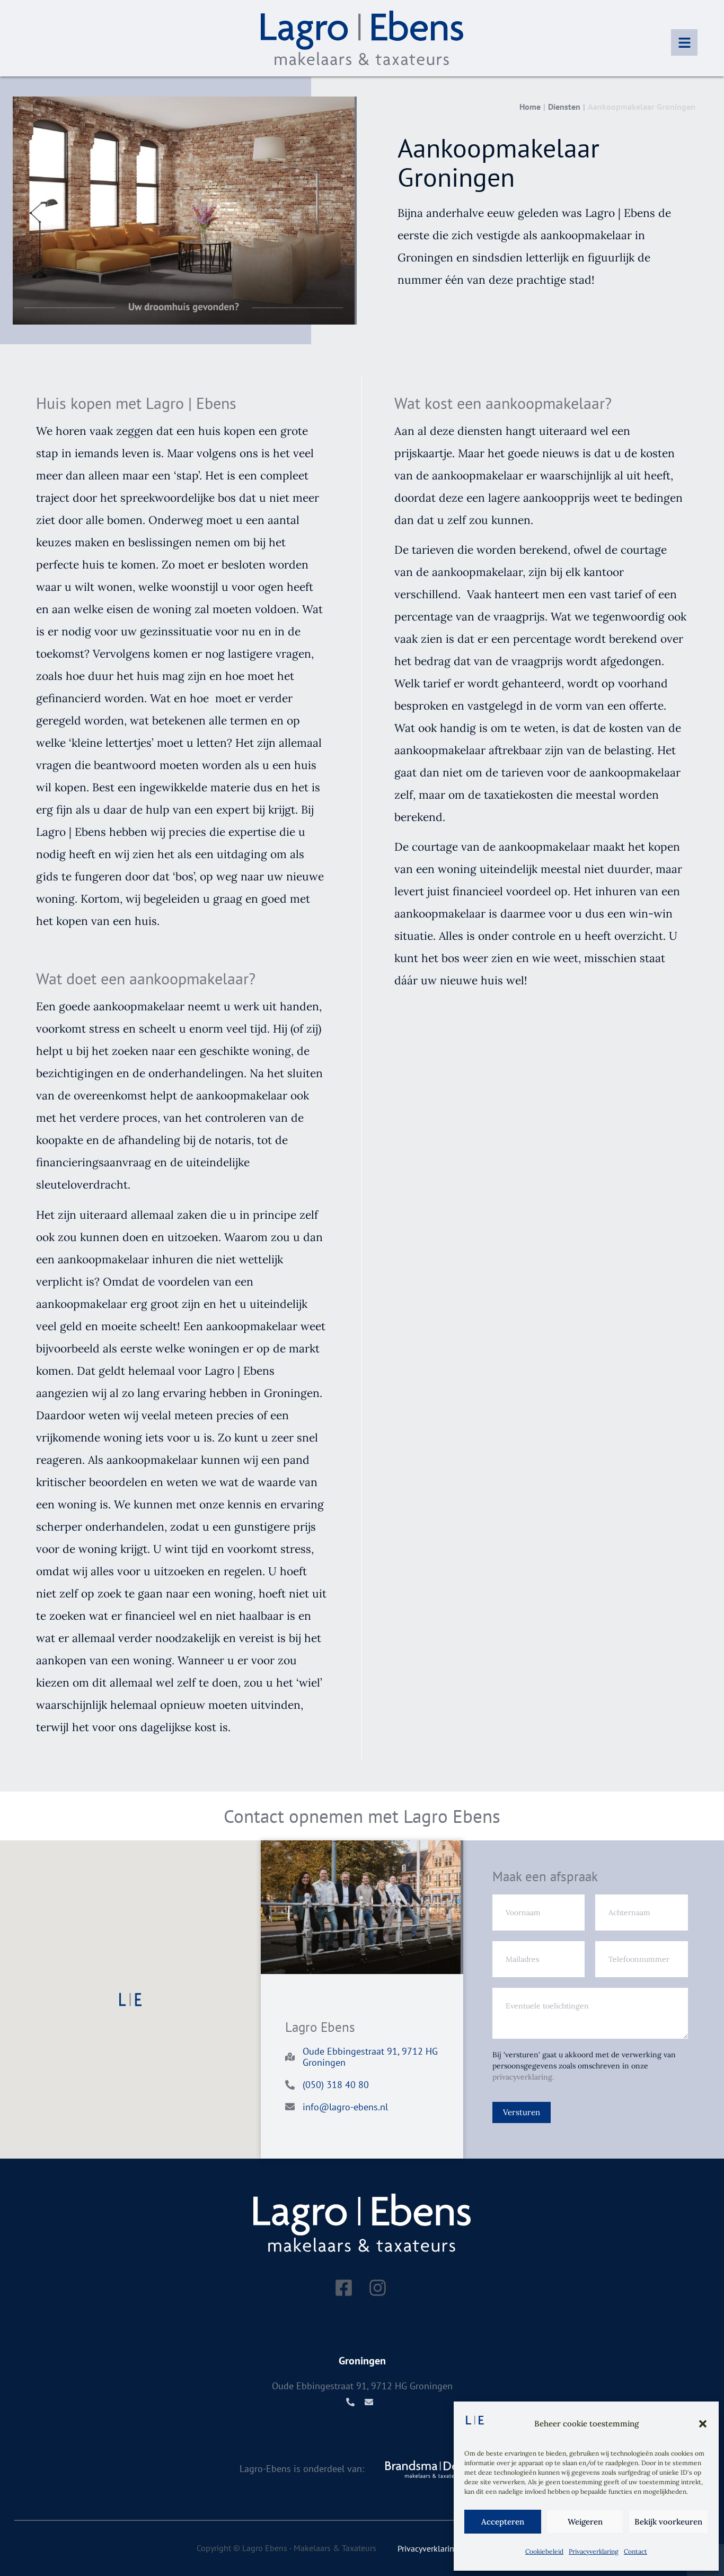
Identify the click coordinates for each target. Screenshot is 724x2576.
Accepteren (503, 2522)
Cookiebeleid (544, 2551)
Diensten (564, 107)
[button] (703, 2424)
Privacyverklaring (594, 2551)
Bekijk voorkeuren (668, 2522)
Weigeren (585, 2522)
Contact (635, 2551)
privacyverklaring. (523, 2077)
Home (530, 107)
